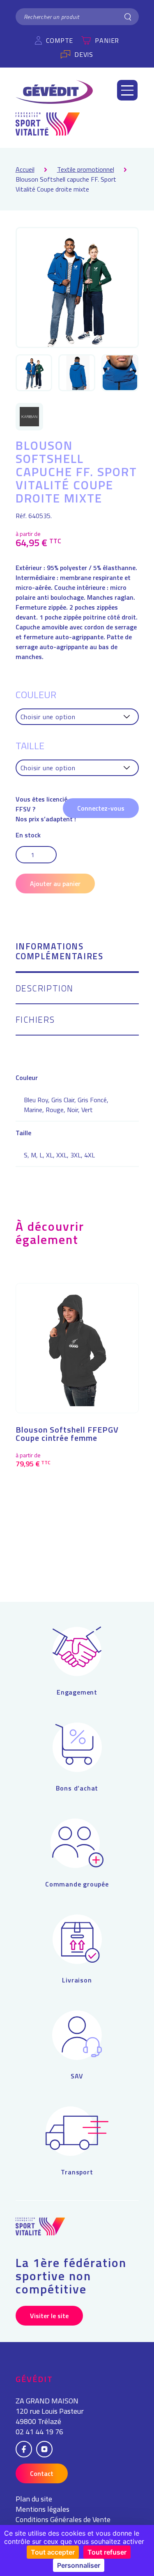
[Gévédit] (54, 92)
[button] (127, 90)
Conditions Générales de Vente (63, 2519)
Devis (84, 54)
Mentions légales (43, 2509)
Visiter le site (49, 2316)
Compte (60, 40)
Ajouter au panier (55, 884)
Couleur (36, 694)
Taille (30, 746)
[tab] (77, 957)
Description (45, 989)
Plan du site (34, 2499)
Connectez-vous (101, 808)
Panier (107, 40)
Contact (42, 2473)
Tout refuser (107, 2552)
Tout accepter (53, 2552)
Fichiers (35, 1020)
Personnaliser (79, 2565)
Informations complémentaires (60, 952)
